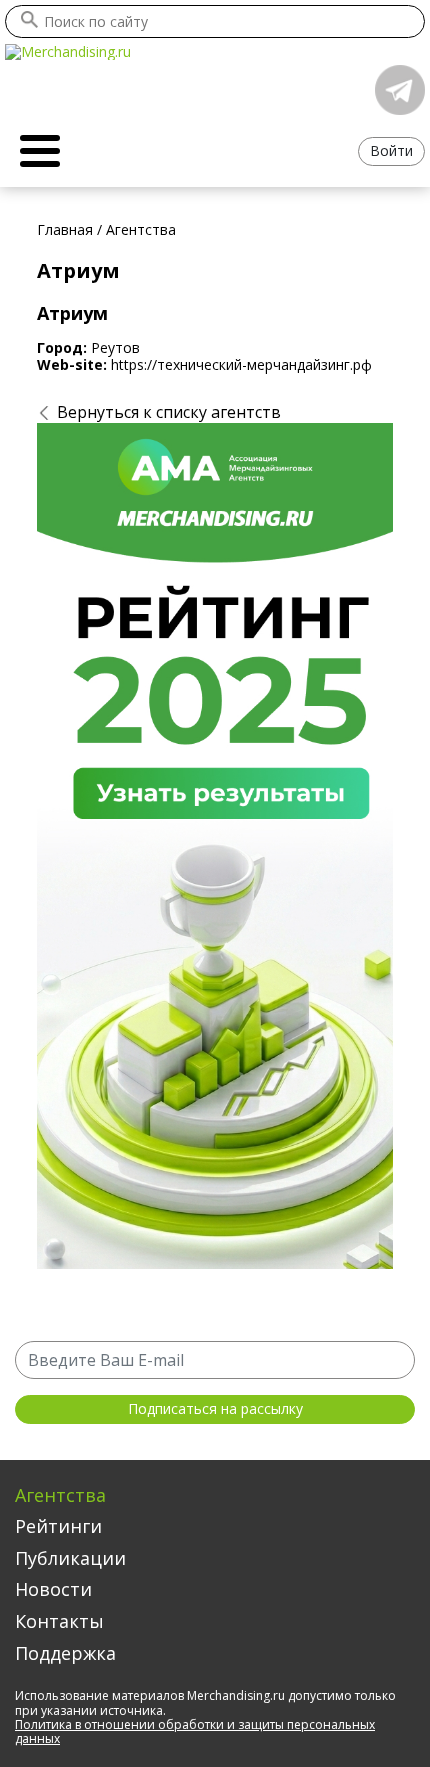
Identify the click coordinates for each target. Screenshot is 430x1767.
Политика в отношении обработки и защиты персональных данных (195, 1731)
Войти (391, 150)
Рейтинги (58, 1526)
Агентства (60, 1495)
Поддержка (65, 1653)
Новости (53, 1589)
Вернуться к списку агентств (169, 412)
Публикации (70, 1558)
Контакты (59, 1621)
